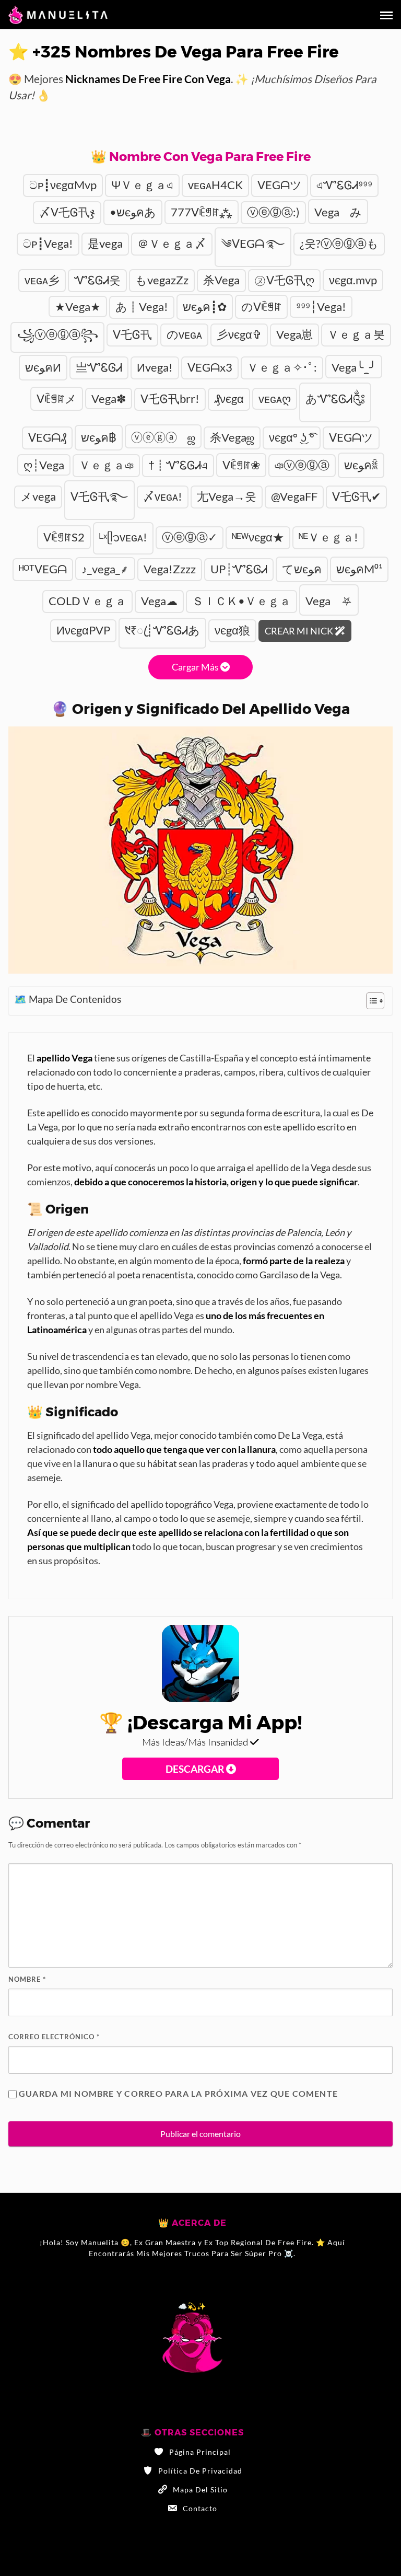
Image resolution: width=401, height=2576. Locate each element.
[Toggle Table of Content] (370, 1001)
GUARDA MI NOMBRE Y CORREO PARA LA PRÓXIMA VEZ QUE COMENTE (178, 2093)
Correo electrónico (54, 2037)
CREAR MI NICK (300, 631)
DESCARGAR (196, 1769)
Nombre (27, 1979)
